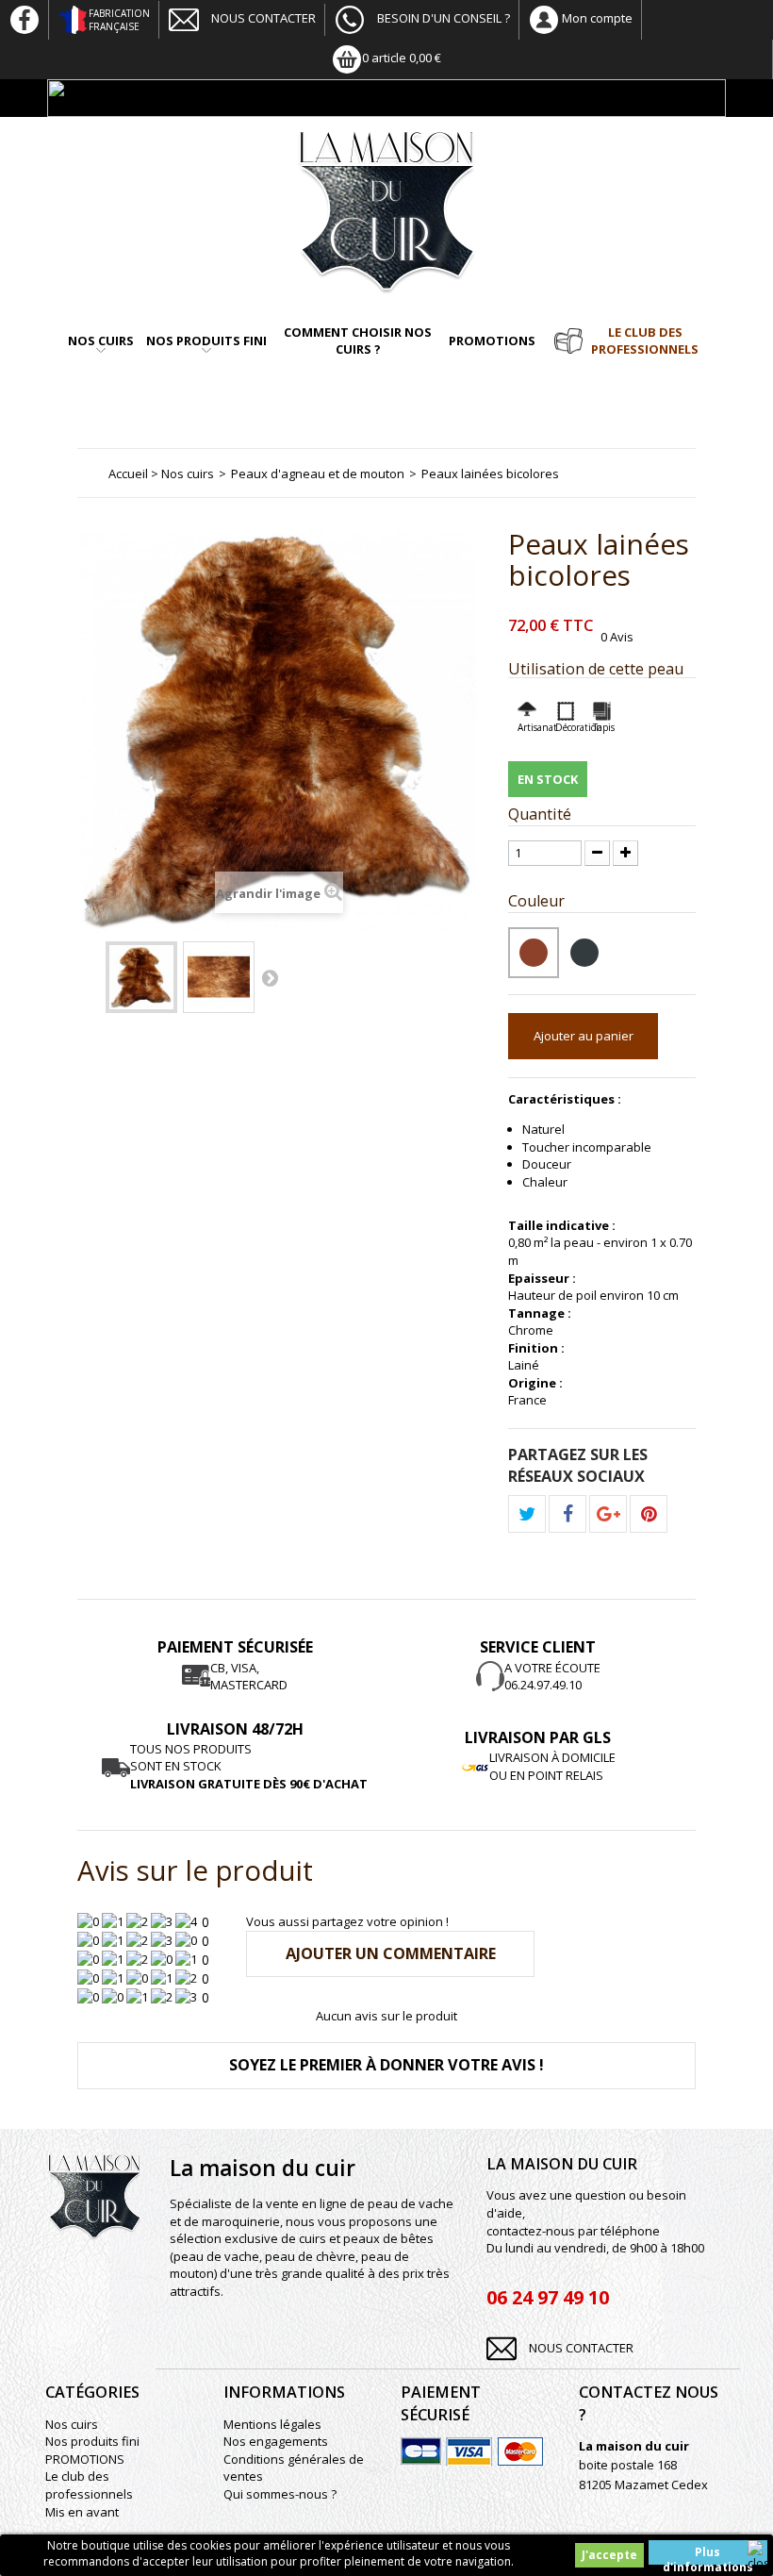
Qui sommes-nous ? (280, 2494)
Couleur (538, 901)
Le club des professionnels (645, 341)
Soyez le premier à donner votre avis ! (386, 2065)
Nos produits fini (206, 341)
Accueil (128, 474)
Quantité (540, 814)
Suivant (270, 977)
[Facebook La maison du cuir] (25, 18)
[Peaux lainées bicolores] (141, 977)
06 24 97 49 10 (548, 2297)
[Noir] (584, 953)
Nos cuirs (101, 341)
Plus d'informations (708, 2554)
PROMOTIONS (492, 341)
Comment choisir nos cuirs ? (358, 341)
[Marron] (219, 977)
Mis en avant (82, 2512)
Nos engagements (276, 2441)
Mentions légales (272, 2424)
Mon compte (596, 18)
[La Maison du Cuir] (386, 212)
